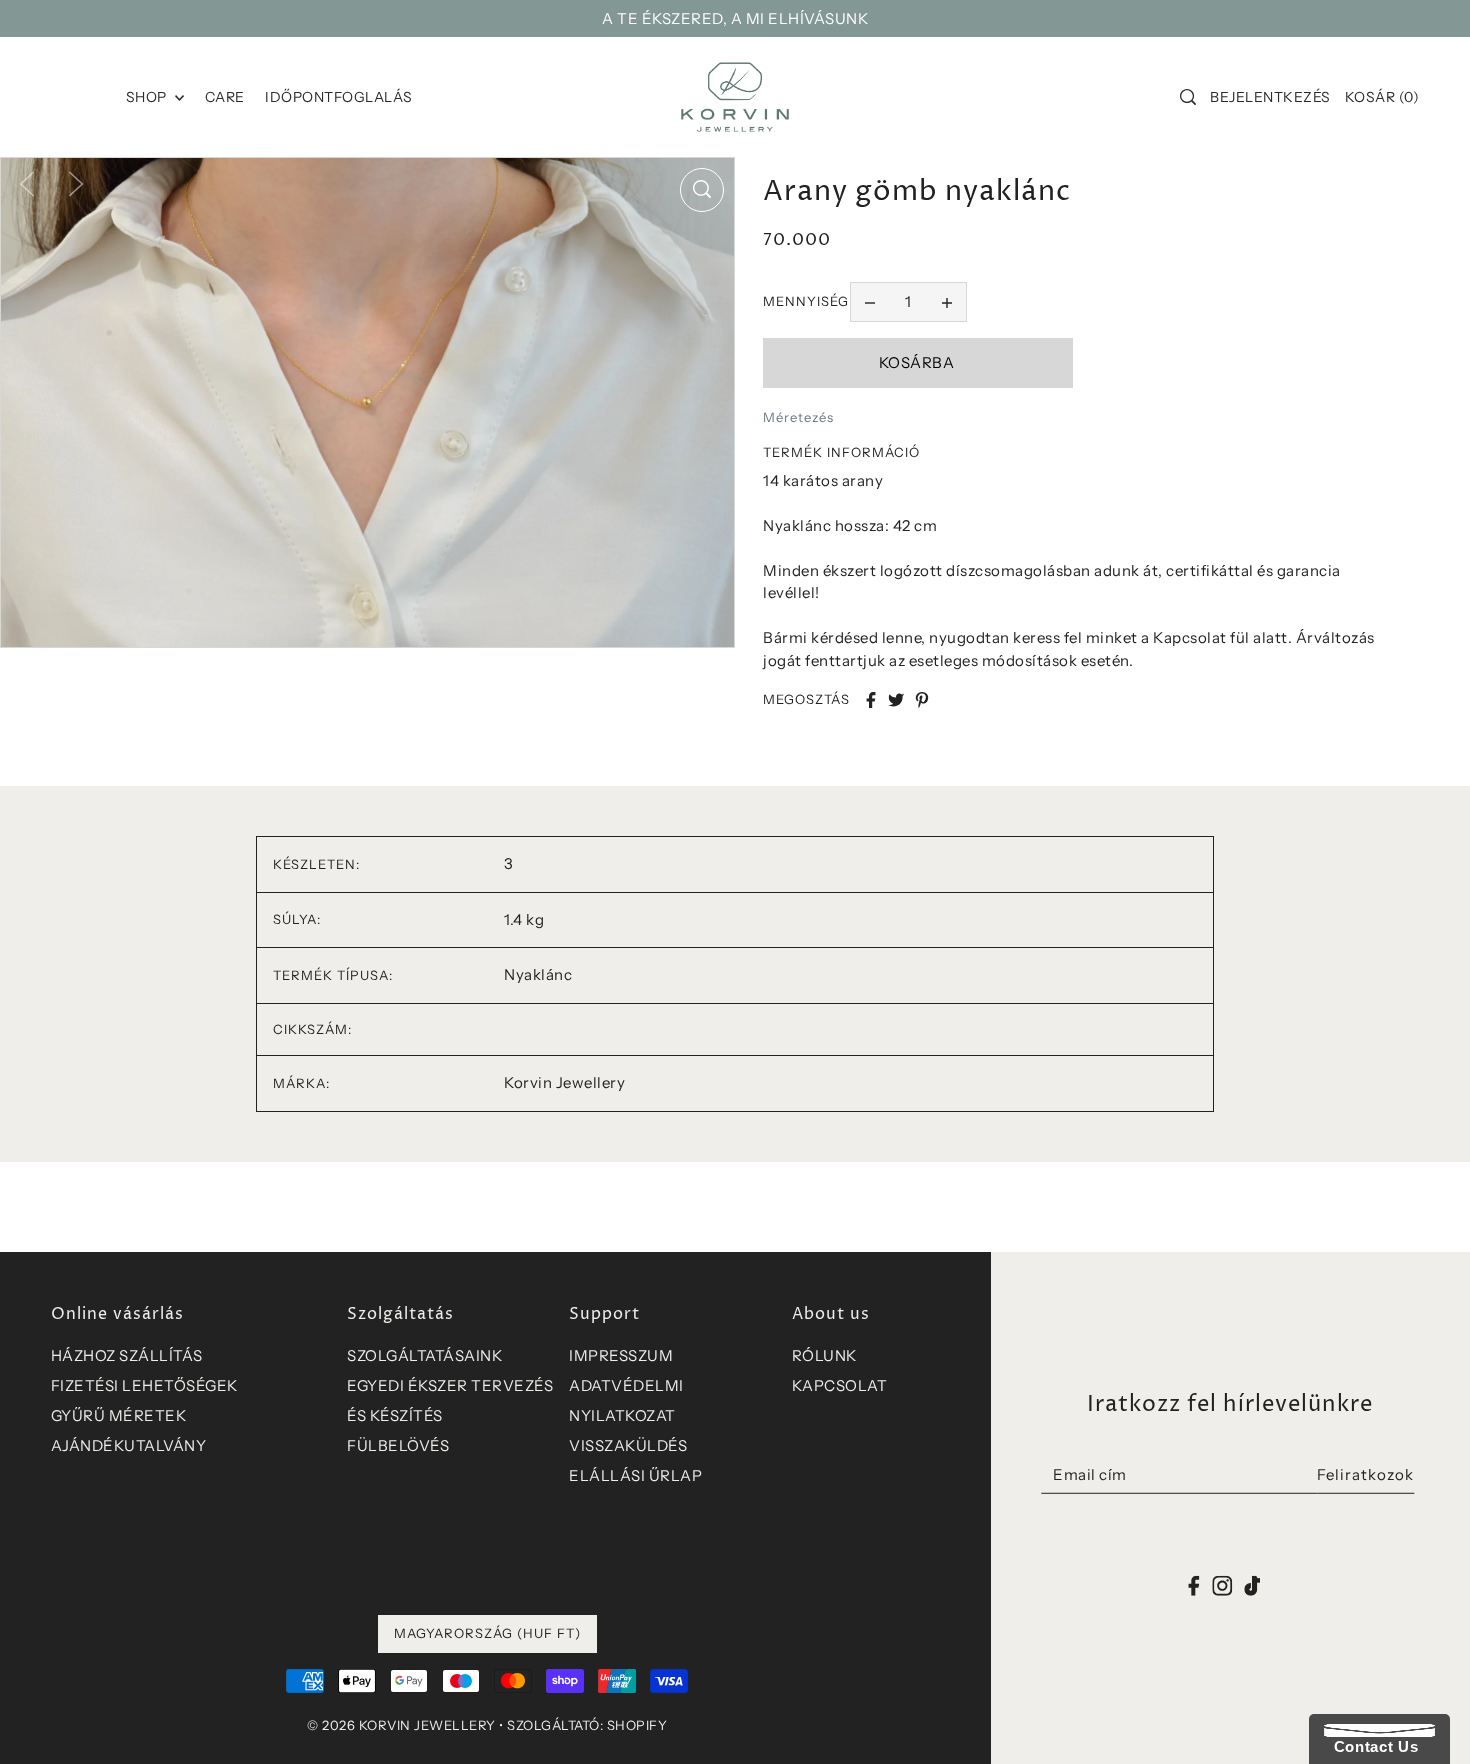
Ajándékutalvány (129, 1445)
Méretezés (798, 417)
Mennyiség (806, 301)
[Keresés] (1188, 97)
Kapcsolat (840, 1385)
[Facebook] (1194, 1584)
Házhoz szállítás (127, 1355)
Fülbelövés (398, 1445)
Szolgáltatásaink (424, 1355)
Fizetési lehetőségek (144, 1385)
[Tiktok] (1252, 1584)
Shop (148, 97)
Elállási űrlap (635, 1475)
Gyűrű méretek (119, 1415)
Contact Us (1371, 1746)
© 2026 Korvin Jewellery (401, 1725)
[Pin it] (922, 700)
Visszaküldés (628, 1445)
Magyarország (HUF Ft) (487, 1633)
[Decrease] (870, 302)
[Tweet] (896, 700)
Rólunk (824, 1355)
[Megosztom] (871, 700)
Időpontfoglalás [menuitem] (339, 97)
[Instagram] (1222, 1584)
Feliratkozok (1365, 1474)
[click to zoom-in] (702, 190)
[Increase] (947, 302)
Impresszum (621, 1355)
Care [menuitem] (225, 97)
